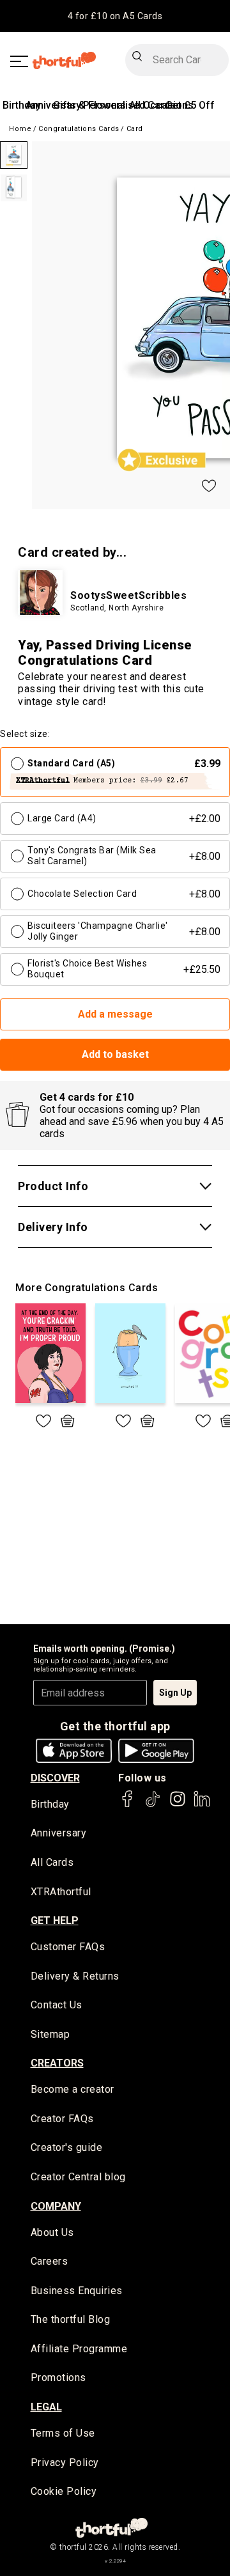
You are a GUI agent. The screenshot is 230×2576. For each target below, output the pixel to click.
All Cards (52, 1862)
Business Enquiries (77, 2291)
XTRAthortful (61, 1892)
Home (20, 129)
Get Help (55, 1920)
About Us (52, 2232)
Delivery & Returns (75, 1976)
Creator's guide (67, 2147)
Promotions (58, 2378)
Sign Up (175, 1693)
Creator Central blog (78, 2177)
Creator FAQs (62, 2119)
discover (55, 1778)
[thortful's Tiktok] (153, 1805)
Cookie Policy (64, 2491)
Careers (50, 2261)
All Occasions (161, 105)
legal (46, 2407)
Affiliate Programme (79, 2349)
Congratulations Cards (79, 129)
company (56, 2206)
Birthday (22, 105)
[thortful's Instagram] (178, 1805)
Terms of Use (63, 2433)
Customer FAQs (68, 1947)
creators (57, 2063)
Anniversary (59, 1833)
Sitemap (50, 2034)
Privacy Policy (65, 2463)
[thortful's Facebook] (128, 1805)
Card (135, 129)
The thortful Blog (71, 2319)
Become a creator (73, 2089)
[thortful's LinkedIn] (202, 1805)
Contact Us (57, 2005)
